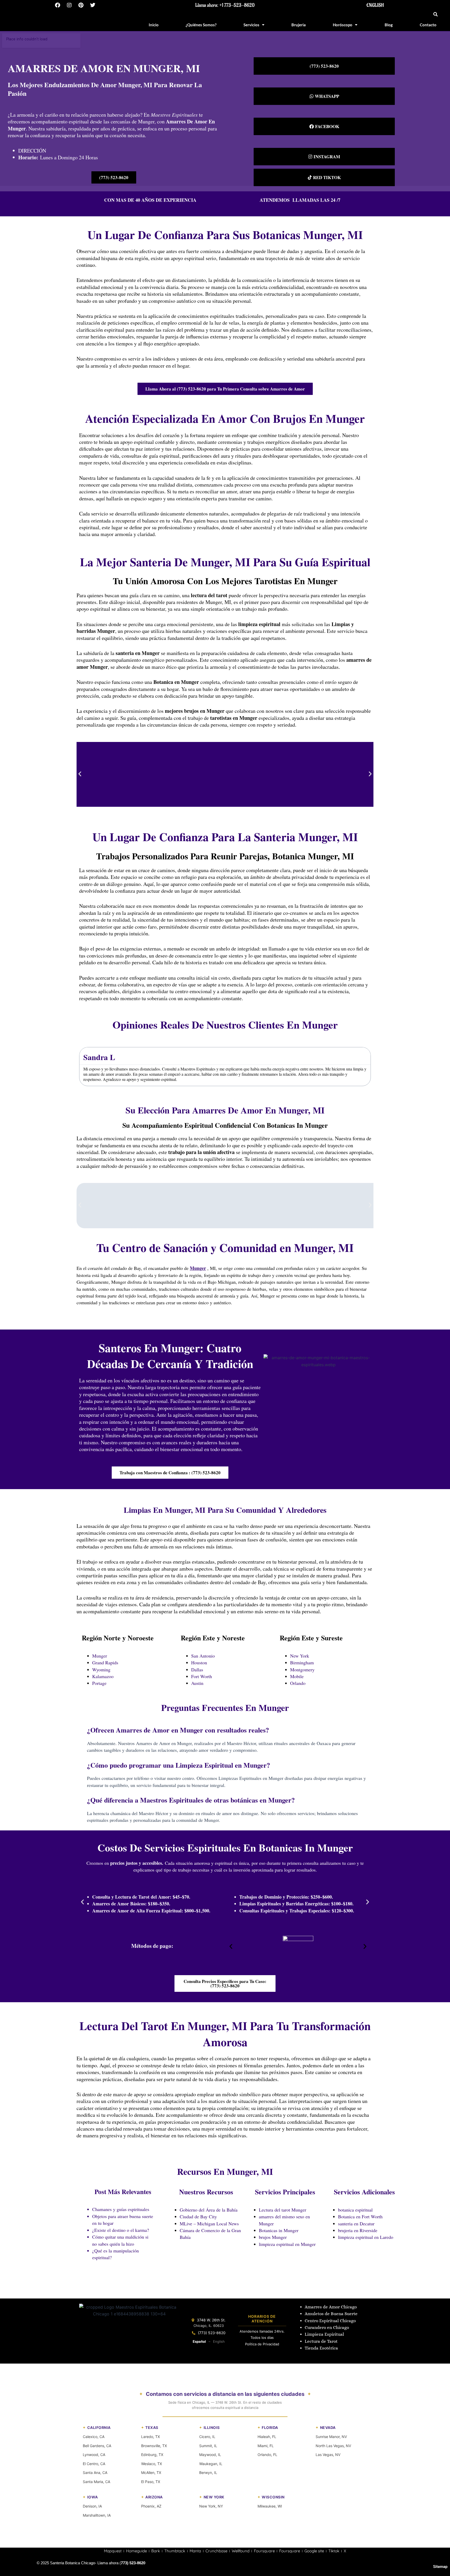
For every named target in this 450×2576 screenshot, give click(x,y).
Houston (199, 1662)
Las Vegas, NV (328, 2455)
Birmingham (302, 1662)
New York (300, 1656)
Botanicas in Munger (279, 2230)
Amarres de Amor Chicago (331, 2307)
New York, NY (211, 2506)
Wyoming (101, 1670)
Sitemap (440, 2567)
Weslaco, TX (152, 2464)
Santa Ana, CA (95, 2473)
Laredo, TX (151, 2437)
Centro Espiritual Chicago (330, 2321)
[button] (436, 14)
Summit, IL (208, 2446)
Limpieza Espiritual (324, 2334)
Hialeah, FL (267, 2437)
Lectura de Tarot (321, 2341)
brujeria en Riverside (358, 2230)
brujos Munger (273, 2237)
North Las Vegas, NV (333, 2446)
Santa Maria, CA (96, 2482)
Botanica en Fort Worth (360, 2216)
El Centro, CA (94, 2464)
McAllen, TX (151, 2473)
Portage (99, 1683)
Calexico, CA (94, 2437)
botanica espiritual (355, 2210)
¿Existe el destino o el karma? (121, 2230)
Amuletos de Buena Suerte (331, 2314)
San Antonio (203, 1656)
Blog (389, 25)
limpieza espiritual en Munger (287, 2244)
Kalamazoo (103, 1676)
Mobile (297, 1676)
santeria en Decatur (356, 2224)
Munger (100, 1656)
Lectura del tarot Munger (283, 2210)
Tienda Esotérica (322, 2348)
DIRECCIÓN (32, 151)
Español (199, 2341)
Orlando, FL (267, 2455)
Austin (197, 1683)
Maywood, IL (210, 2455)
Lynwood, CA (94, 2455)
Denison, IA (92, 2506)
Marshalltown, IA (97, 2515)
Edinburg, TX (152, 2455)
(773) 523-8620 (212, 2333)
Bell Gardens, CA (97, 2446)
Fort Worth (202, 1676)
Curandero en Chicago (327, 2328)
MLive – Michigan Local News (209, 2224)
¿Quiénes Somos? (201, 25)
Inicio (154, 25)
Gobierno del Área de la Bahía (209, 2210)
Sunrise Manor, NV (331, 2437)
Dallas (197, 1670)
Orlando (298, 1683)
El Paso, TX (151, 2482)
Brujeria (299, 25)
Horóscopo (343, 25)
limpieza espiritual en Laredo (366, 2237)
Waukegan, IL (211, 2464)
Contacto (428, 25)
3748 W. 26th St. (211, 2320)
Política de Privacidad (262, 2344)
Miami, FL (266, 2446)
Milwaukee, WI (270, 2506)
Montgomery (302, 1670)
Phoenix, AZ (151, 2506)
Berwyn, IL (208, 2473)
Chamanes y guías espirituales (121, 2209)
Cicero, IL (207, 2437)
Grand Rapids (105, 1662)
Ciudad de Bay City (198, 2216)
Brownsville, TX (154, 2446)
